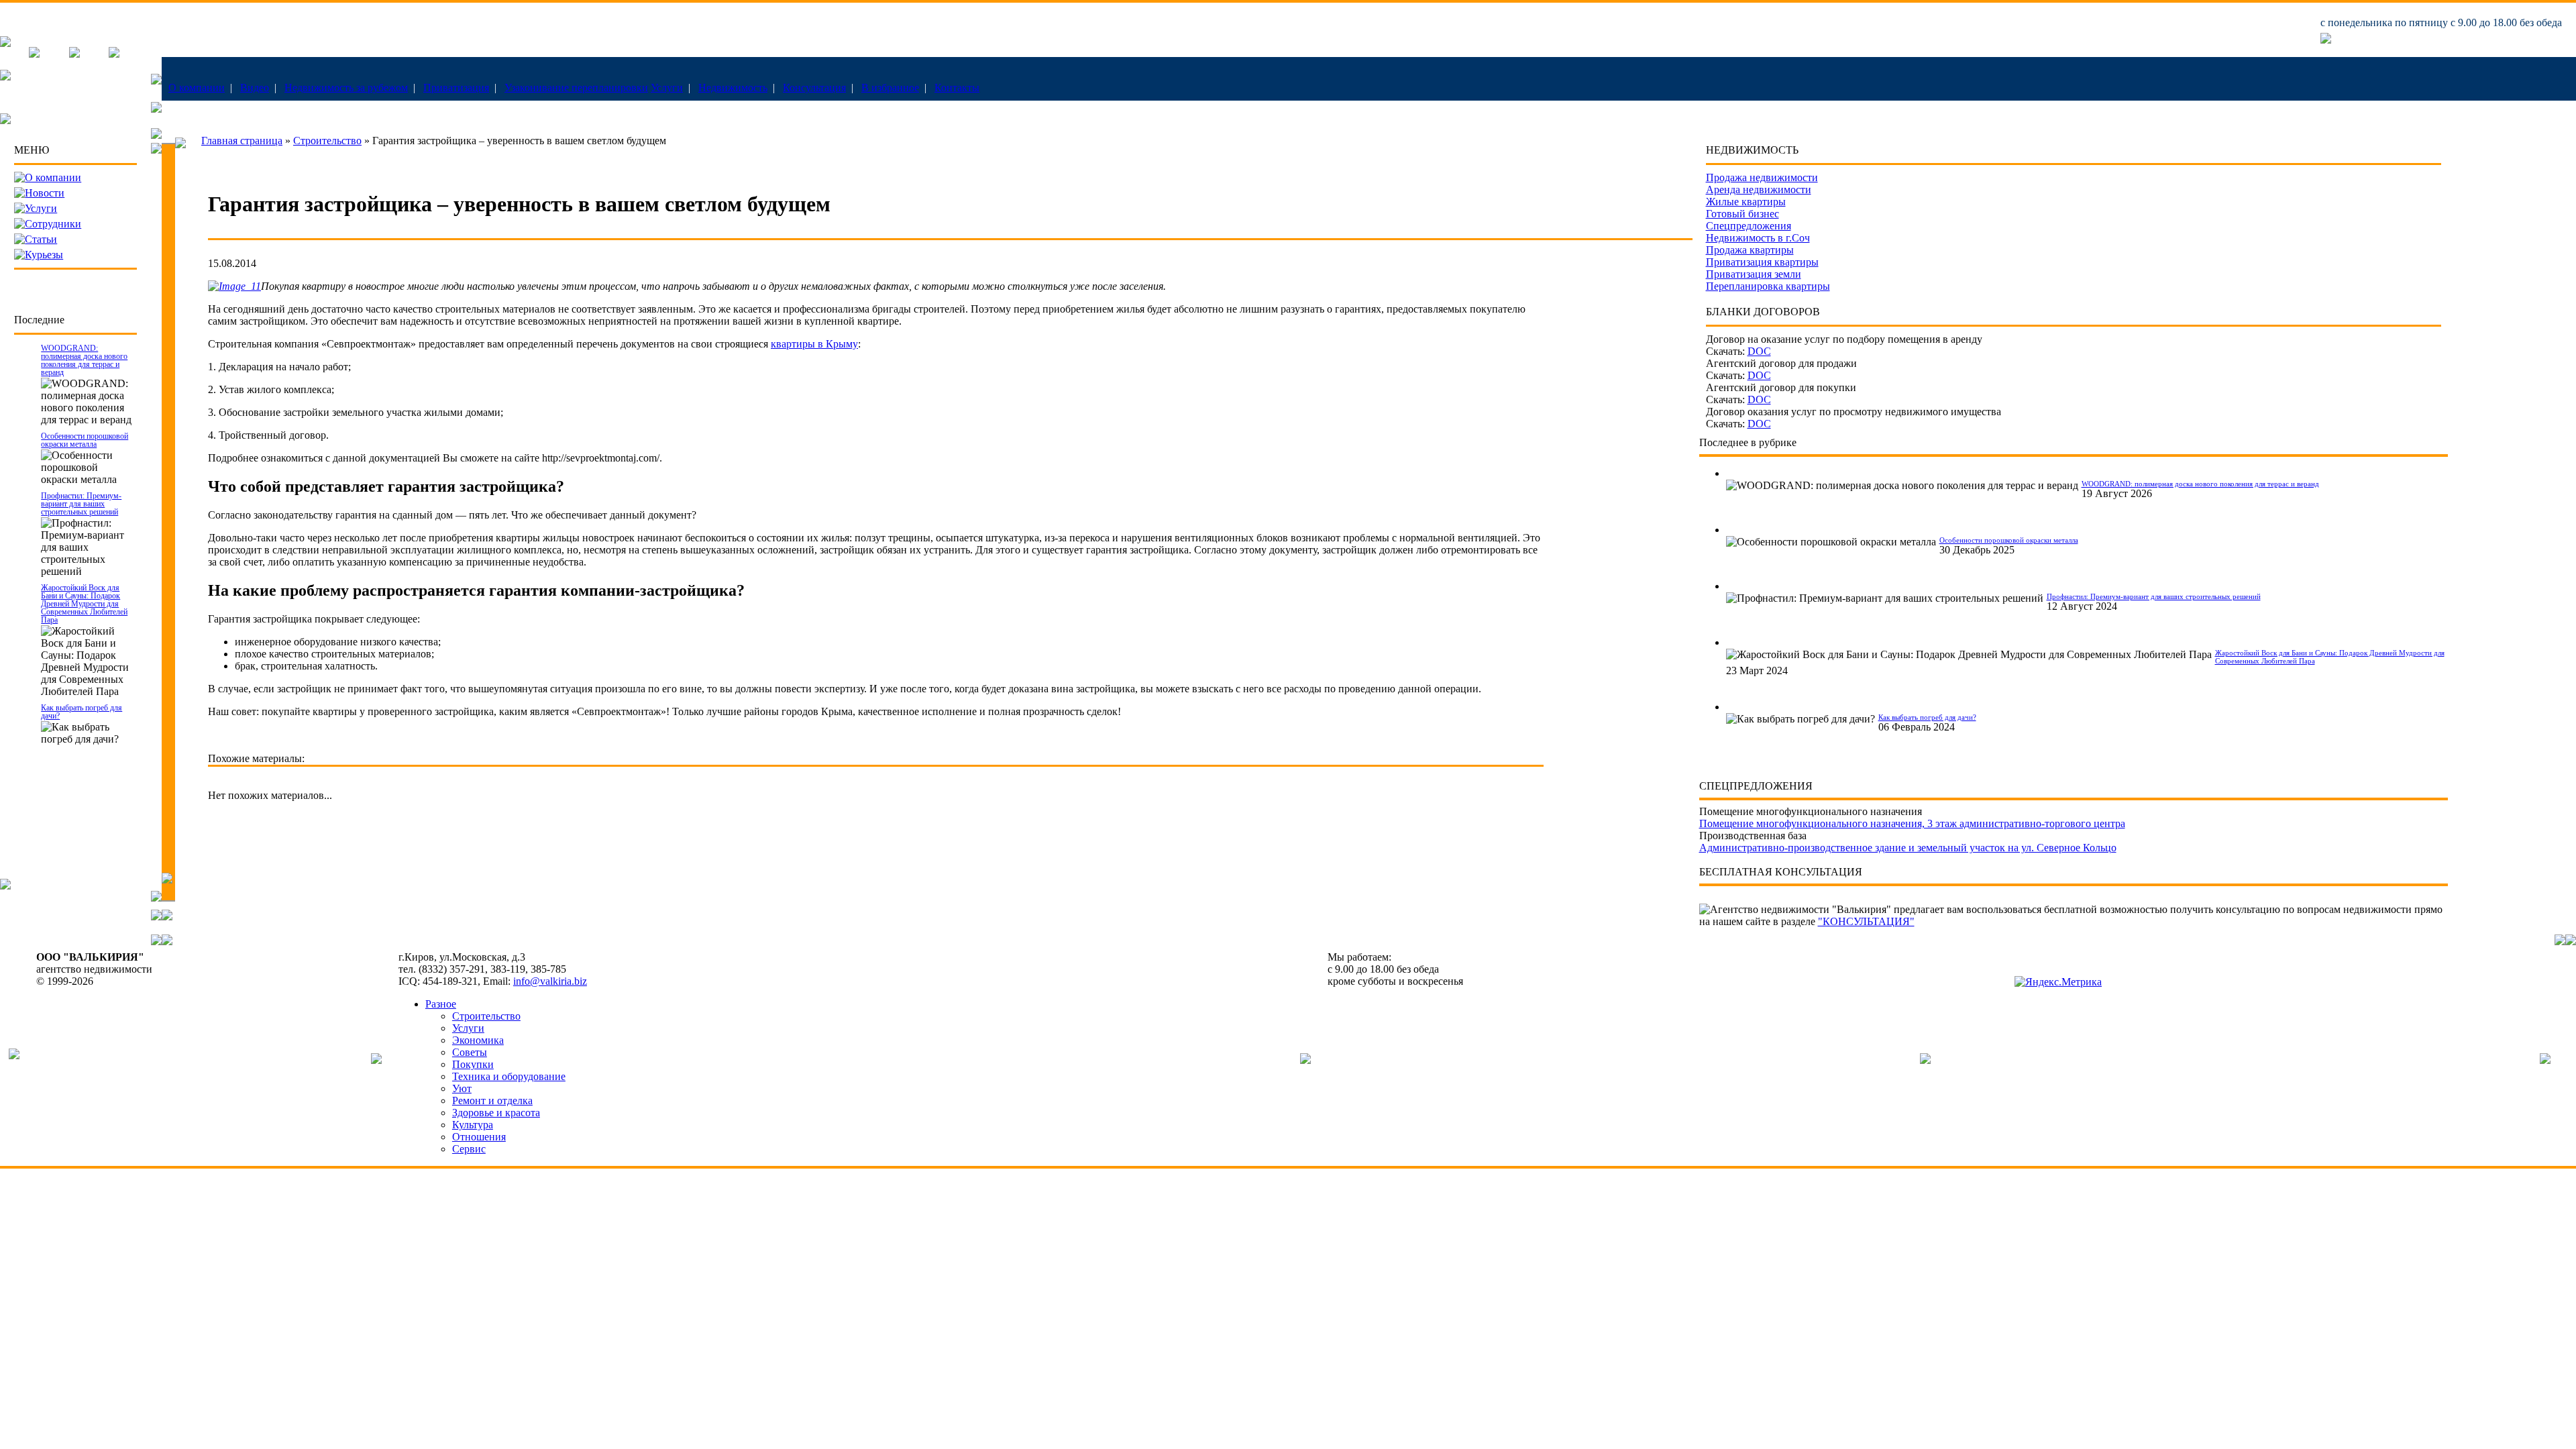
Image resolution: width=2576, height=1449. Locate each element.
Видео (255, 88)
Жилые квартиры (1746, 202)
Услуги (667, 88)
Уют (462, 1088)
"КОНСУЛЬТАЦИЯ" (1866, 921)
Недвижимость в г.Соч (1758, 238)
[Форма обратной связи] (74, 54)
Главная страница (242, 141)
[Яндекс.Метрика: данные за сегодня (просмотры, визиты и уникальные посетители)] (2058, 982)
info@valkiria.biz (550, 981)
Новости (45, 193)
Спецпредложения (1749, 226)
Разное (441, 1004)
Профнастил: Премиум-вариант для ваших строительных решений (81, 504)
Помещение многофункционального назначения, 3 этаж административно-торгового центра (1912, 823)
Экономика (478, 1040)
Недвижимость (733, 88)
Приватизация (456, 88)
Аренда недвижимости (1759, 190)
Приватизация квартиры (1762, 262)
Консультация (814, 88)
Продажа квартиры (1750, 250)
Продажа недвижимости (1762, 177)
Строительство (327, 141)
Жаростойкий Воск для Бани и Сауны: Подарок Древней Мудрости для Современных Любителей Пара (84, 604)
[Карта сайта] (114, 54)
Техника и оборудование (509, 1076)
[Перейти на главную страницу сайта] (5, 43)
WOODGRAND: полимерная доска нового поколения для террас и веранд (84, 360)
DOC (1759, 351)
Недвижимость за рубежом (346, 88)
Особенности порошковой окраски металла (85, 440)
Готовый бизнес (1742, 214)
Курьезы (44, 255)
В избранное (890, 88)
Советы (470, 1052)
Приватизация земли (1754, 274)
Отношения (479, 1137)
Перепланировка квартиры (1768, 286)
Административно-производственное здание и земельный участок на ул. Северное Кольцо (1908, 848)
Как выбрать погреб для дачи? (82, 712)
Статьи (41, 239)
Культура (473, 1125)
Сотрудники (53, 224)
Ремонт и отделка (492, 1101)
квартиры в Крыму (814, 344)
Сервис (469, 1149)
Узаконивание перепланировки (576, 88)
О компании (197, 88)
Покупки (473, 1064)
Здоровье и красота (496, 1113)
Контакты (957, 88)
